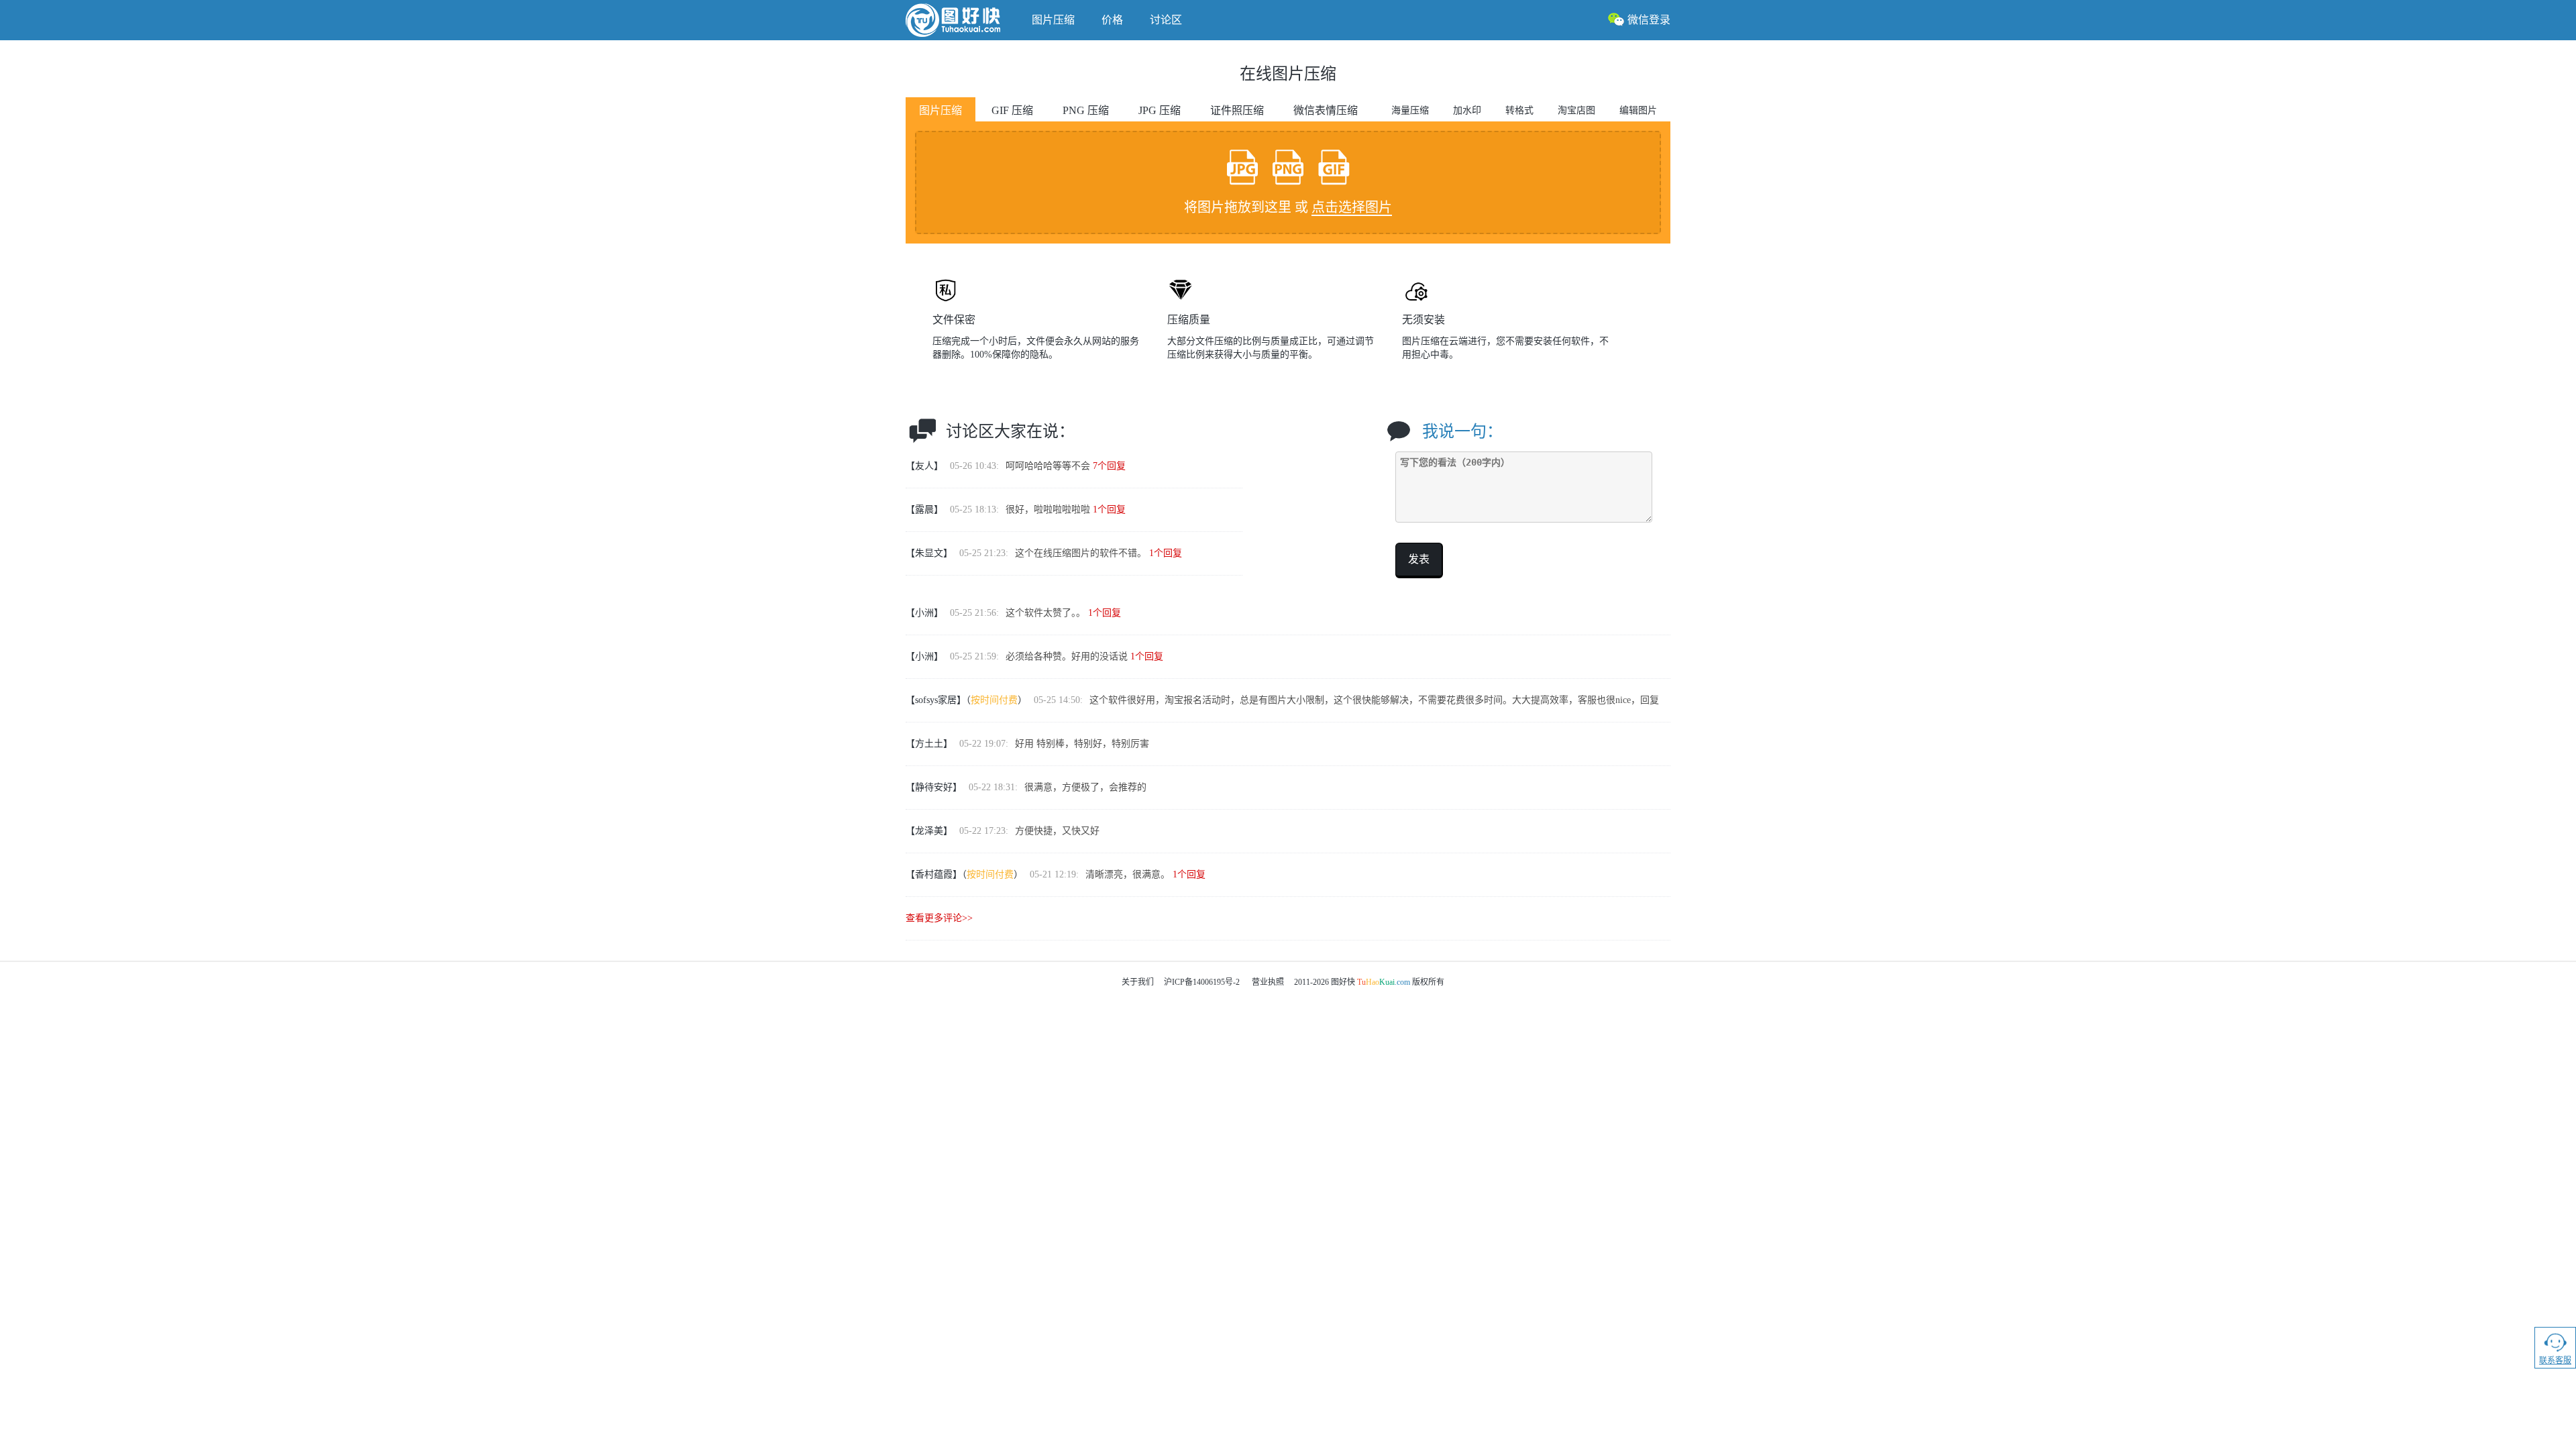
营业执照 (1268, 982)
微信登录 (1649, 20)
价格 (1112, 20)
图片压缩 (1053, 20)
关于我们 (1138, 982)
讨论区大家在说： (1010, 431)
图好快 (962, 20)
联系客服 (2555, 1360)
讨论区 (1166, 20)
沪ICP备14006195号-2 (1202, 982)
